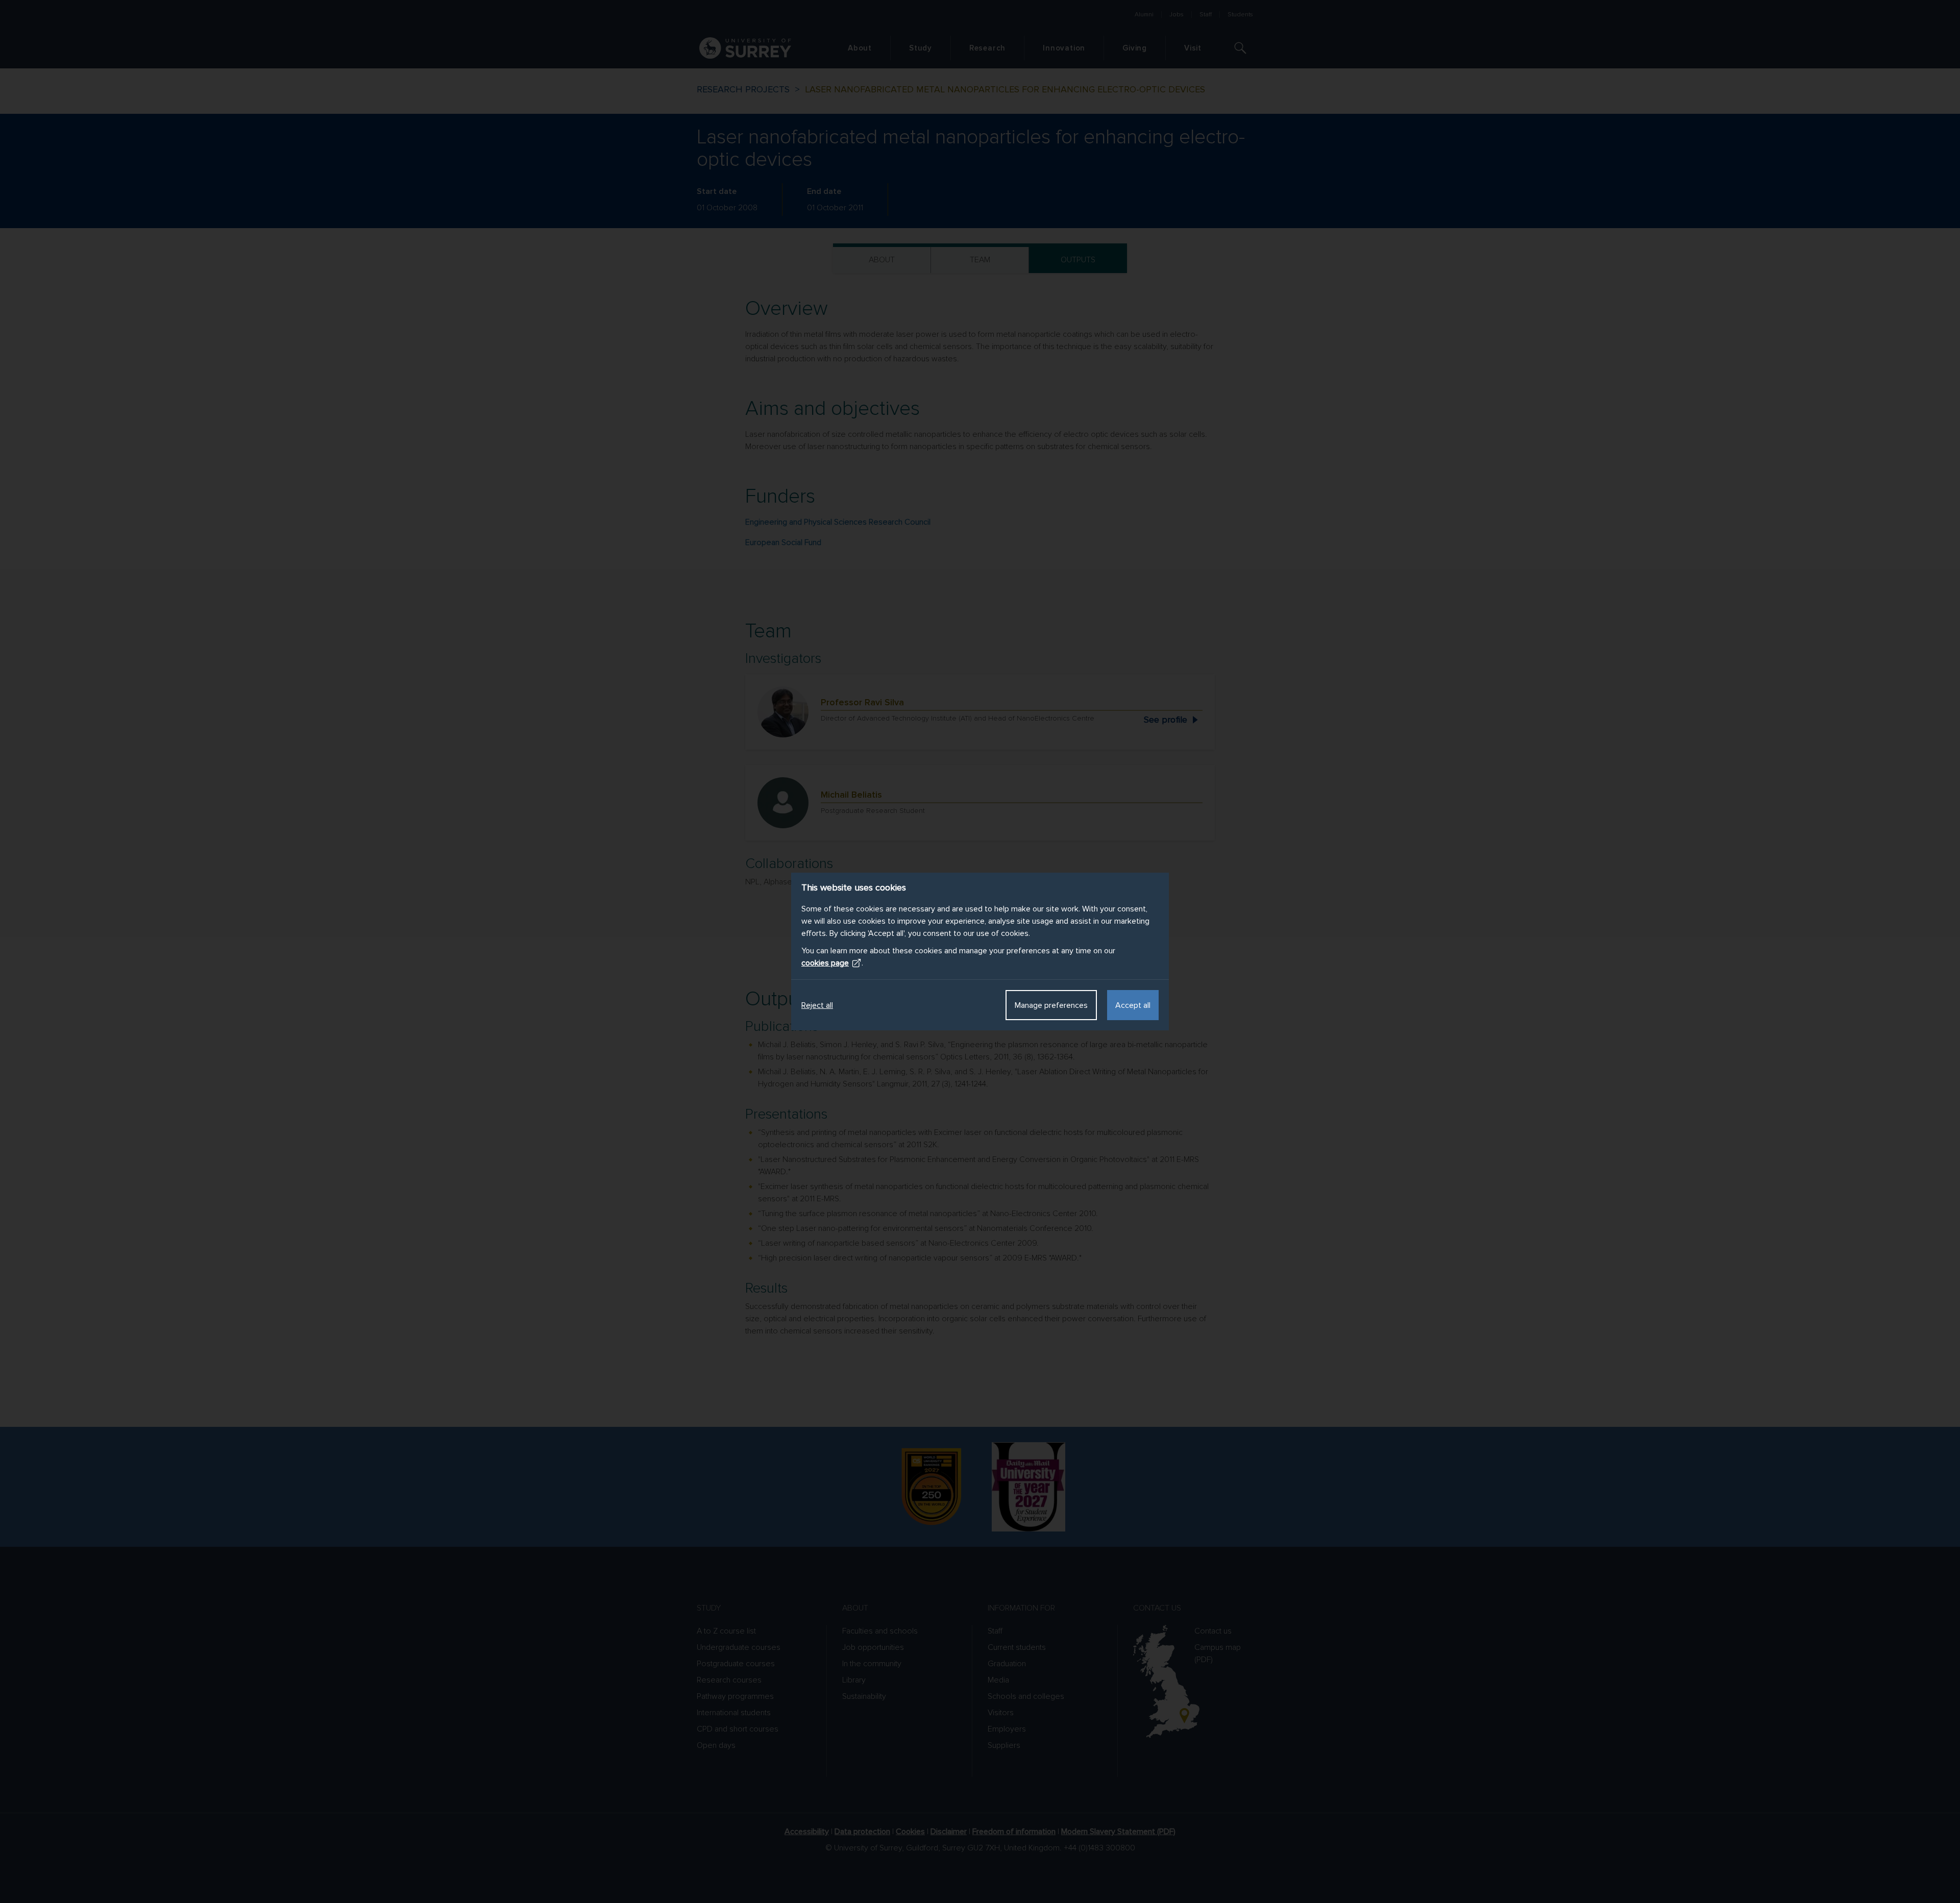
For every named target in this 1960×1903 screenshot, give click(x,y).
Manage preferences (1051, 1005)
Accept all (1133, 1005)
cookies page (825, 963)
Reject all (817, 1005)
